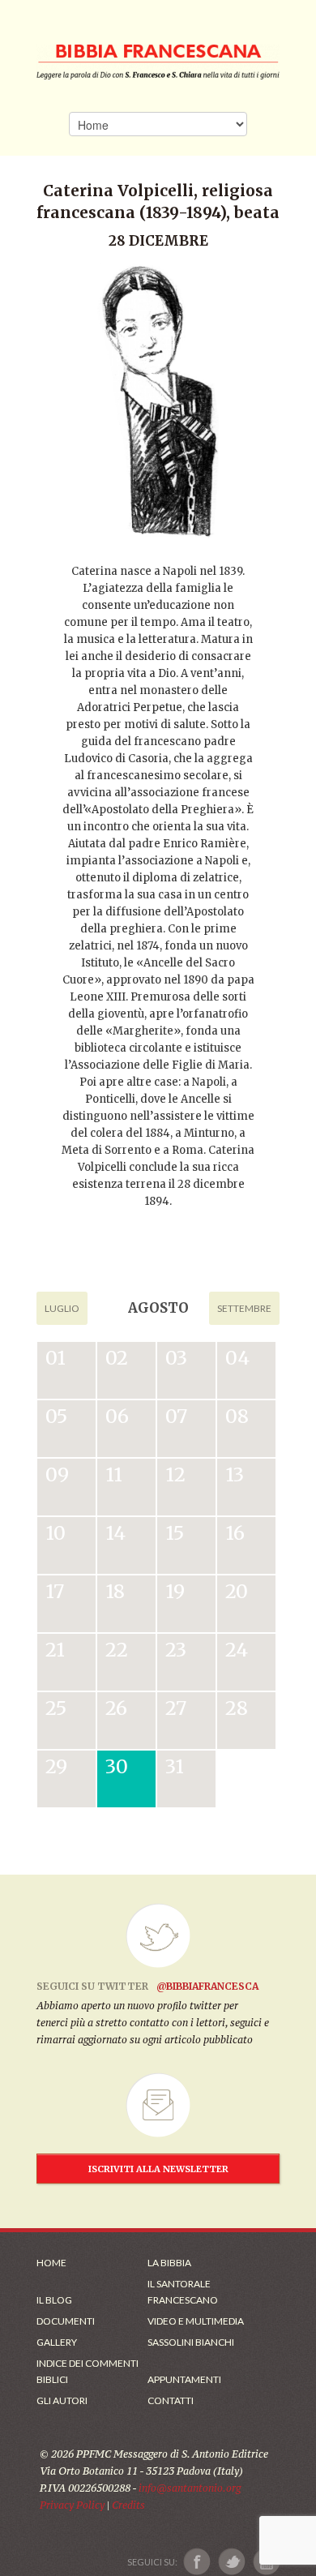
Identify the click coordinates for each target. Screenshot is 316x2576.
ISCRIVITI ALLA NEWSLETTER (158, 2169)
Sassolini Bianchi (191, 2342)
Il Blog (54, 2300)
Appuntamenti (184, 2379)
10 (56, 1533)
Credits (128, 2505)
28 (237, 1708)
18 (115, 1591)
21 (55, 1650)
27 (176, 1708)
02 (117, 1358)
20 (237, 1591)
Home (51, 2263)
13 (235, 1474)
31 (175, 1766)
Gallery (57, 2342)
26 (116, 1708)
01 (56, 1358)
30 (117, 1766)
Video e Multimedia (196, 2321)
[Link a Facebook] (197, 2562)
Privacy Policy (72, 2505)
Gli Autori (62, 2400)
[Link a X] (231, 2562)
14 (115, 1533)
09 (57, 1474)
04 (237, 1358)
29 (56, 1766)
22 (117, 1650)
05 (56, 1416)
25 (56, 1708)
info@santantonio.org (190, 2488)
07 (176, 1416)
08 (237, 1416)
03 (176, 1358)
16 (235, 1533)
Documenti (66, 2321)
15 (175, 1533)
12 (175, 1474)
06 (117, 1416)
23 (176, 1650)
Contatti (171, 2400)
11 (114, 1474)
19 (175, 1591)
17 (55, 1591)
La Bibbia (169, 2263)
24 (237, 1650)
